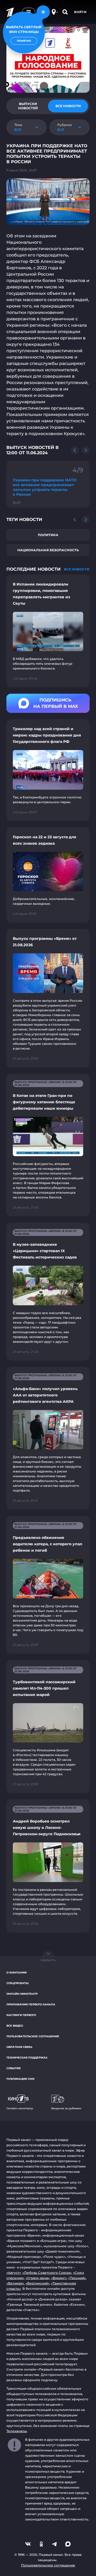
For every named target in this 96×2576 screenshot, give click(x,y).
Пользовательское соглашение (33, 2036)
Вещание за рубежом (66, 2108)
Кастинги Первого (21, 2015)
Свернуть (48, 1960)
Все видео (15, 2026)
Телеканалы (17, 2431)
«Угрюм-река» (38, 2278)
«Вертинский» (37, 2283)
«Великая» (15, 2283)
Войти (80, 12)
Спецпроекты (17, 1983)
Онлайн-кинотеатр (22, 1994)
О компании (17, 1973)
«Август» (14, 2273)
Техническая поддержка (27, 2058)
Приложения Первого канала (31, 2004)
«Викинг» (59, 2278)
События (13, 2068)
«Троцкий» (77, 2278)
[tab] (28, 106)
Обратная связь (19, 2047)
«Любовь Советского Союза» (47, 2273)
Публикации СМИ (20, 2079)
